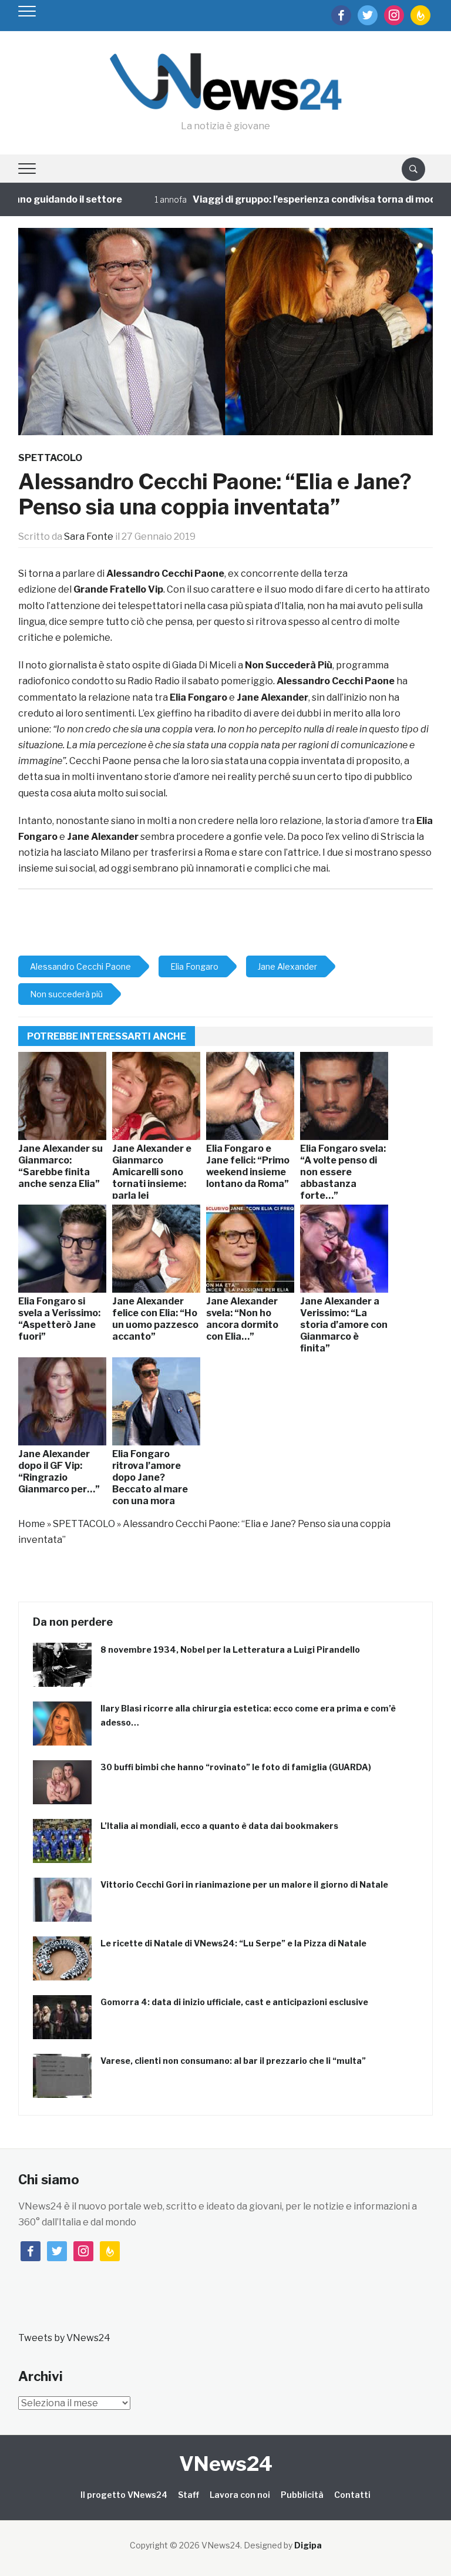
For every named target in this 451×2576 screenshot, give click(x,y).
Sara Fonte (89, 537)
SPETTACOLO (50, 458)
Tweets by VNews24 (64, 2338)
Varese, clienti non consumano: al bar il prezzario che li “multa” (233, 2061)
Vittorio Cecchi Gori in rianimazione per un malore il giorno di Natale (244, 1884)
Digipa (308, 2545)
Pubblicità (302, 2495)
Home (32, 1524)
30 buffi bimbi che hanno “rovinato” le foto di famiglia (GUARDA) (236, 1767)
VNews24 (226, 2464)
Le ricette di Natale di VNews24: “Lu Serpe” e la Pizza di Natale (233, 1943)
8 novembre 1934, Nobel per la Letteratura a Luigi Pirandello (230, 1649)
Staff (189, 2495)
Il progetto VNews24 (124, 2495)
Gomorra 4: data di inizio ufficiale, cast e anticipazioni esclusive (234, 2002)
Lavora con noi (240, 2495)
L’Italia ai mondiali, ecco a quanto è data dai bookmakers (219, 1826)
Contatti (352, 2495)
